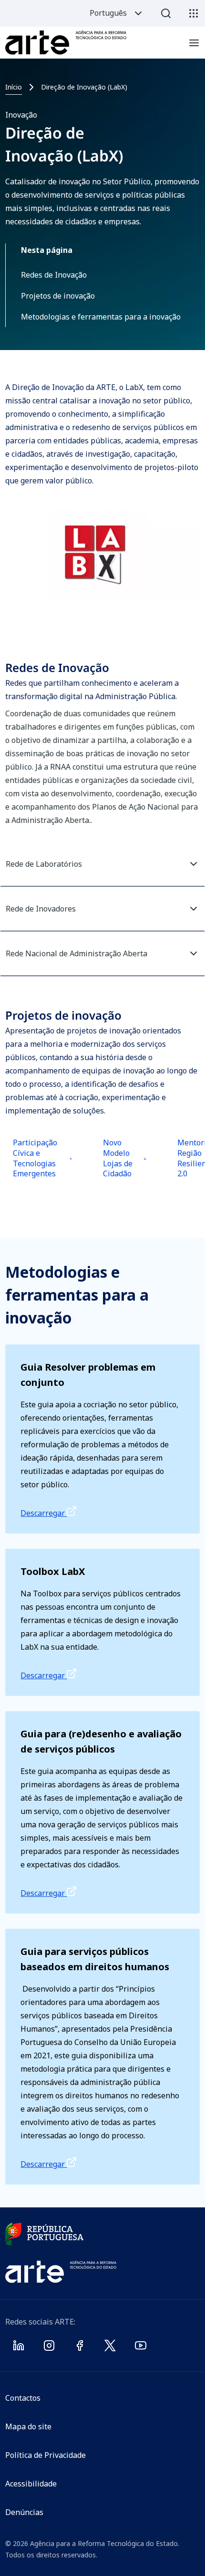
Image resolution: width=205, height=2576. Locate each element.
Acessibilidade (31, 2484)
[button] (103, 864)
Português (108, 13)
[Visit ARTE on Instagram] (49, 2347)
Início (14, 87)
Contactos (23, 2398)
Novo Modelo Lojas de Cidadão (126, 1165)
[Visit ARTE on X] (110, 2347)
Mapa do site (28, 2426)
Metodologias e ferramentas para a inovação (101, 317)
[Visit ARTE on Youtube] (141, 2347)
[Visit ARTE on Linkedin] (19, 2347)
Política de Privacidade (46, 2455)
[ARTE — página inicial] (66, 43)
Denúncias (24, 2512)
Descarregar (44, 1513)
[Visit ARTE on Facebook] (80, 2347)
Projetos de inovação (58, 296)
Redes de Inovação (54, 275)
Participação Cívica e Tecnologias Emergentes (40, 1165)
